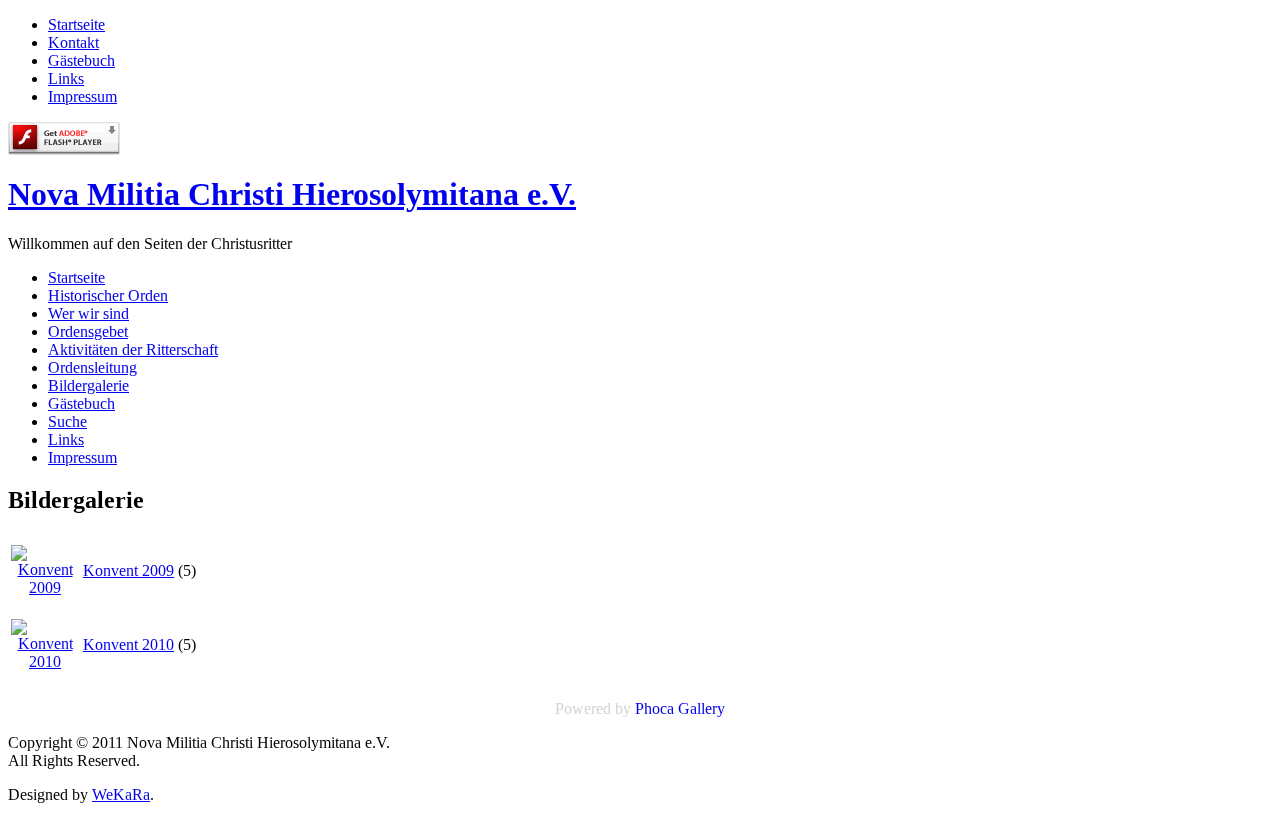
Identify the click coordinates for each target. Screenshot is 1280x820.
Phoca (654, 708)
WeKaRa (121, 794)
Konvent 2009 (128, 570)
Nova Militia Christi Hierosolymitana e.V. (292, 194)
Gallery (701, 708)
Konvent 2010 (128, 644)
